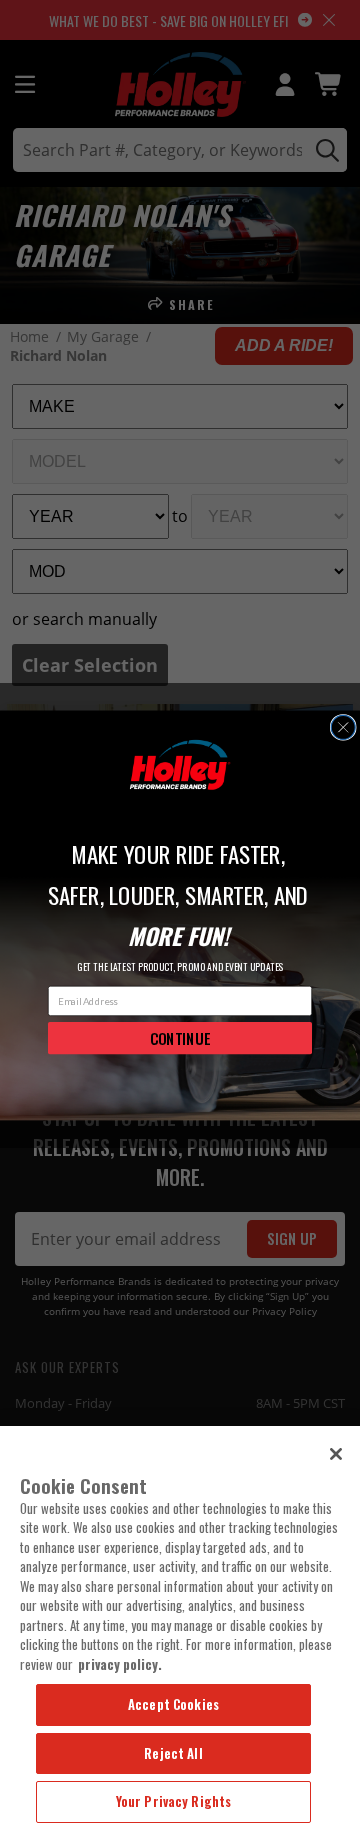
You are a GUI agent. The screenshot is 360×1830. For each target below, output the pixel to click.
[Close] (336, 1454)
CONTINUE (180, 1037)
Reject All (173, 1753)
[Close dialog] (343, 727)
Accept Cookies (173, 1704)
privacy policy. (120, 1664)
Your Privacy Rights (173, 1801)
